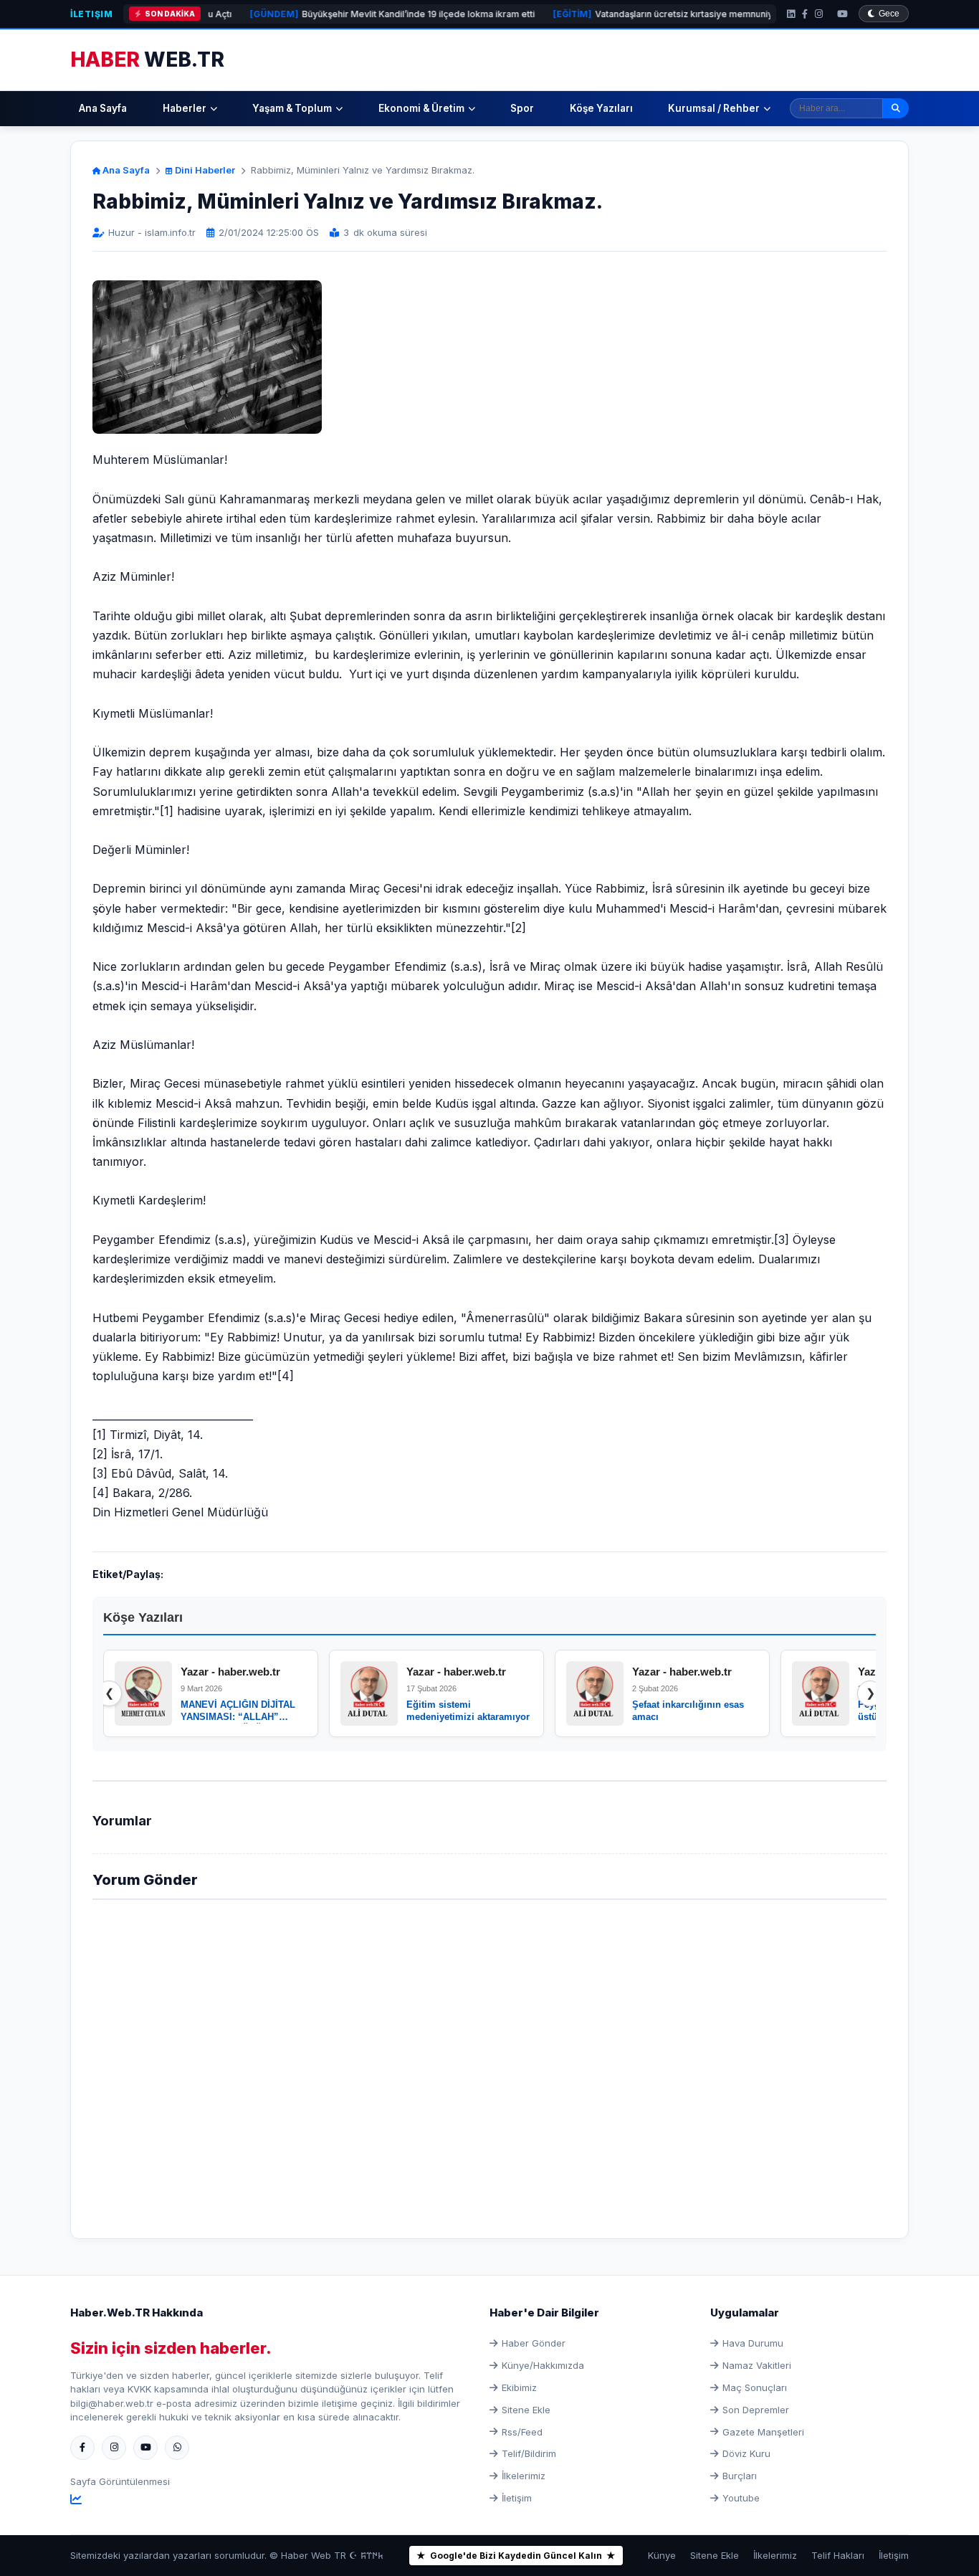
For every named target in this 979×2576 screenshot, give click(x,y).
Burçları (740, 2476)
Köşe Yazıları (601, 108)
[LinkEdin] (791, 14)
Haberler (185, 108)
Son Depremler (756, 2410)
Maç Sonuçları (755, 2387)
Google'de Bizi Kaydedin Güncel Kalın (516, 2556)
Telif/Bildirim (529, 2453)
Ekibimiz (519, 2387)
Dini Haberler (204, 170)
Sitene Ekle (526, 2410)
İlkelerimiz (524, 2476)
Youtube (741, 2498)
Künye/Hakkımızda (543, 2365)
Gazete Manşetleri (763, 2432)
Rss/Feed (522, 2432)
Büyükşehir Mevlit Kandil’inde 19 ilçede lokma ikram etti (328, 14)
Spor (522, 108)
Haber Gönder (534, 2343)
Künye (662, 2555)
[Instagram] (819, 14)
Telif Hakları (838, 2555)
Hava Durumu (753, 2343)
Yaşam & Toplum (292, 108)
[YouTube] (842, 14)
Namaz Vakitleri (757, 2365)
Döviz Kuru (746, 2453)
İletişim (91, 14)
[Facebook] (805, 14)
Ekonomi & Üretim (421, 108)
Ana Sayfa (103, 108)
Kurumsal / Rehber (714, 108)
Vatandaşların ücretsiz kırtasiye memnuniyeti (603, 14)
